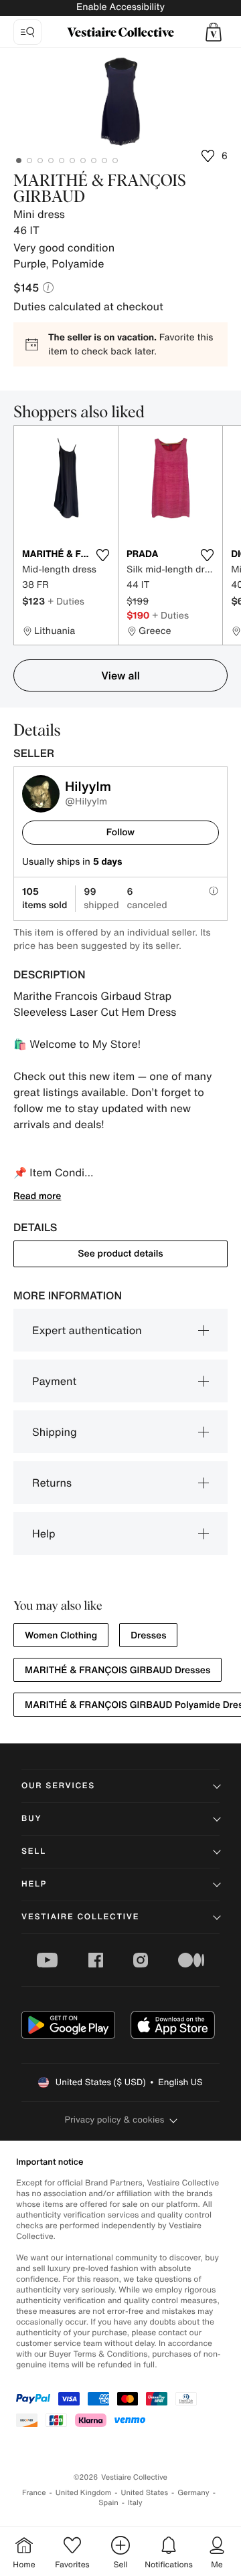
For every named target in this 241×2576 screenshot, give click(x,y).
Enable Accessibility (120, 7)
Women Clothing (61, 1635)
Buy (31, 1819)
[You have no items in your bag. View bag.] (214, 32)
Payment (54, 1381)
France (34, 2493)
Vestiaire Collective (80, 1917)
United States (145, 2493)
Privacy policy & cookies (115, 2120)
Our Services (58, 1786)
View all (120, 675)
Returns (52, 1483)
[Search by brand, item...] (27, 32)
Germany (193, 2493)
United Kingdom (84, 2493)
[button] (214, 32)
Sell (34, 1851)
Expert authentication (87, 1330)
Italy (135, 2503)
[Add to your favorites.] (102, 555)
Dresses (148, 1635)
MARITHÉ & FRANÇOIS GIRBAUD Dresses (117, 1670)
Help (44, 1533)
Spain (108, 2503)
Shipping (55, 1432)
